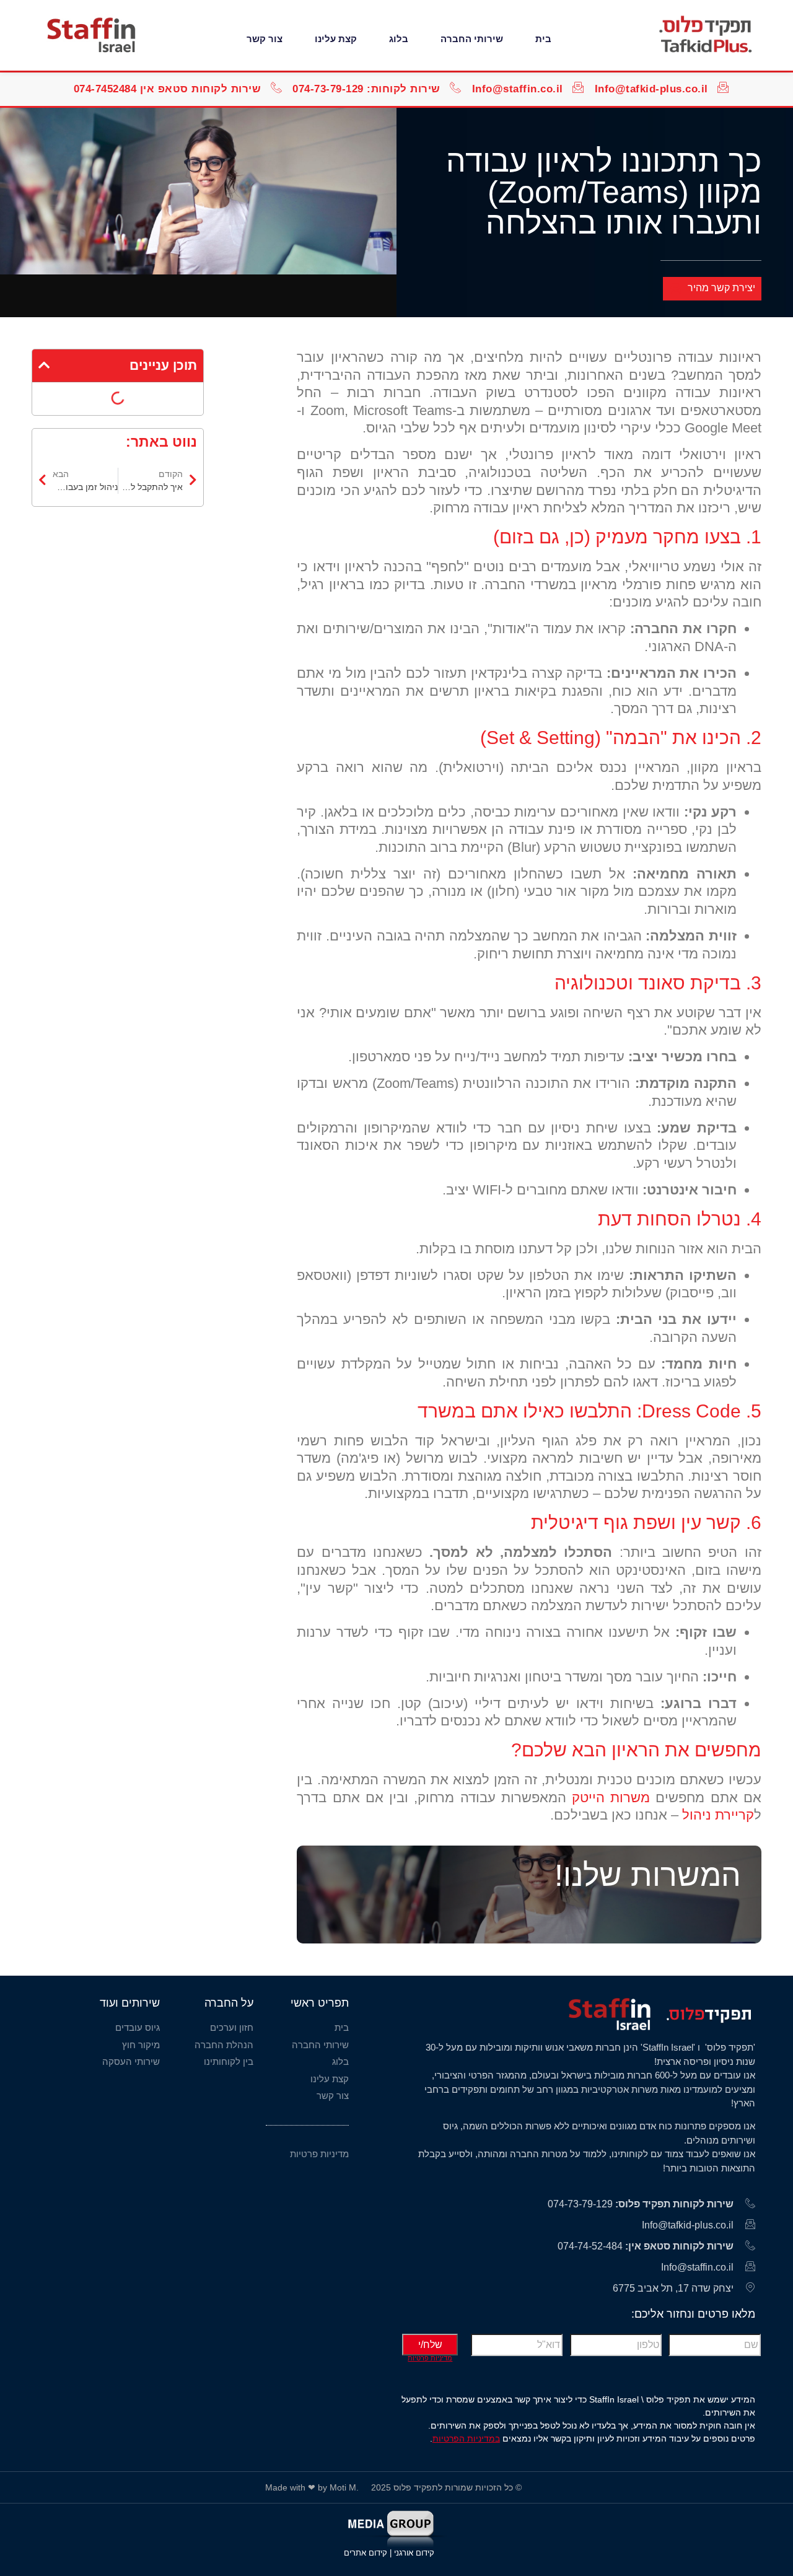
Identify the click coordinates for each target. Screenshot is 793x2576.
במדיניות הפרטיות (466, 2438)
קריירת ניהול (718, 1815)
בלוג (399, 39)
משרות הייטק (611, 1798)
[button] (44, 365)
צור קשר (265, 39)
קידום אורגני (415, 2553)
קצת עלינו (336, 39)
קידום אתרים (366, 2553)
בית (543, 39)
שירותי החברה (472, 39)
